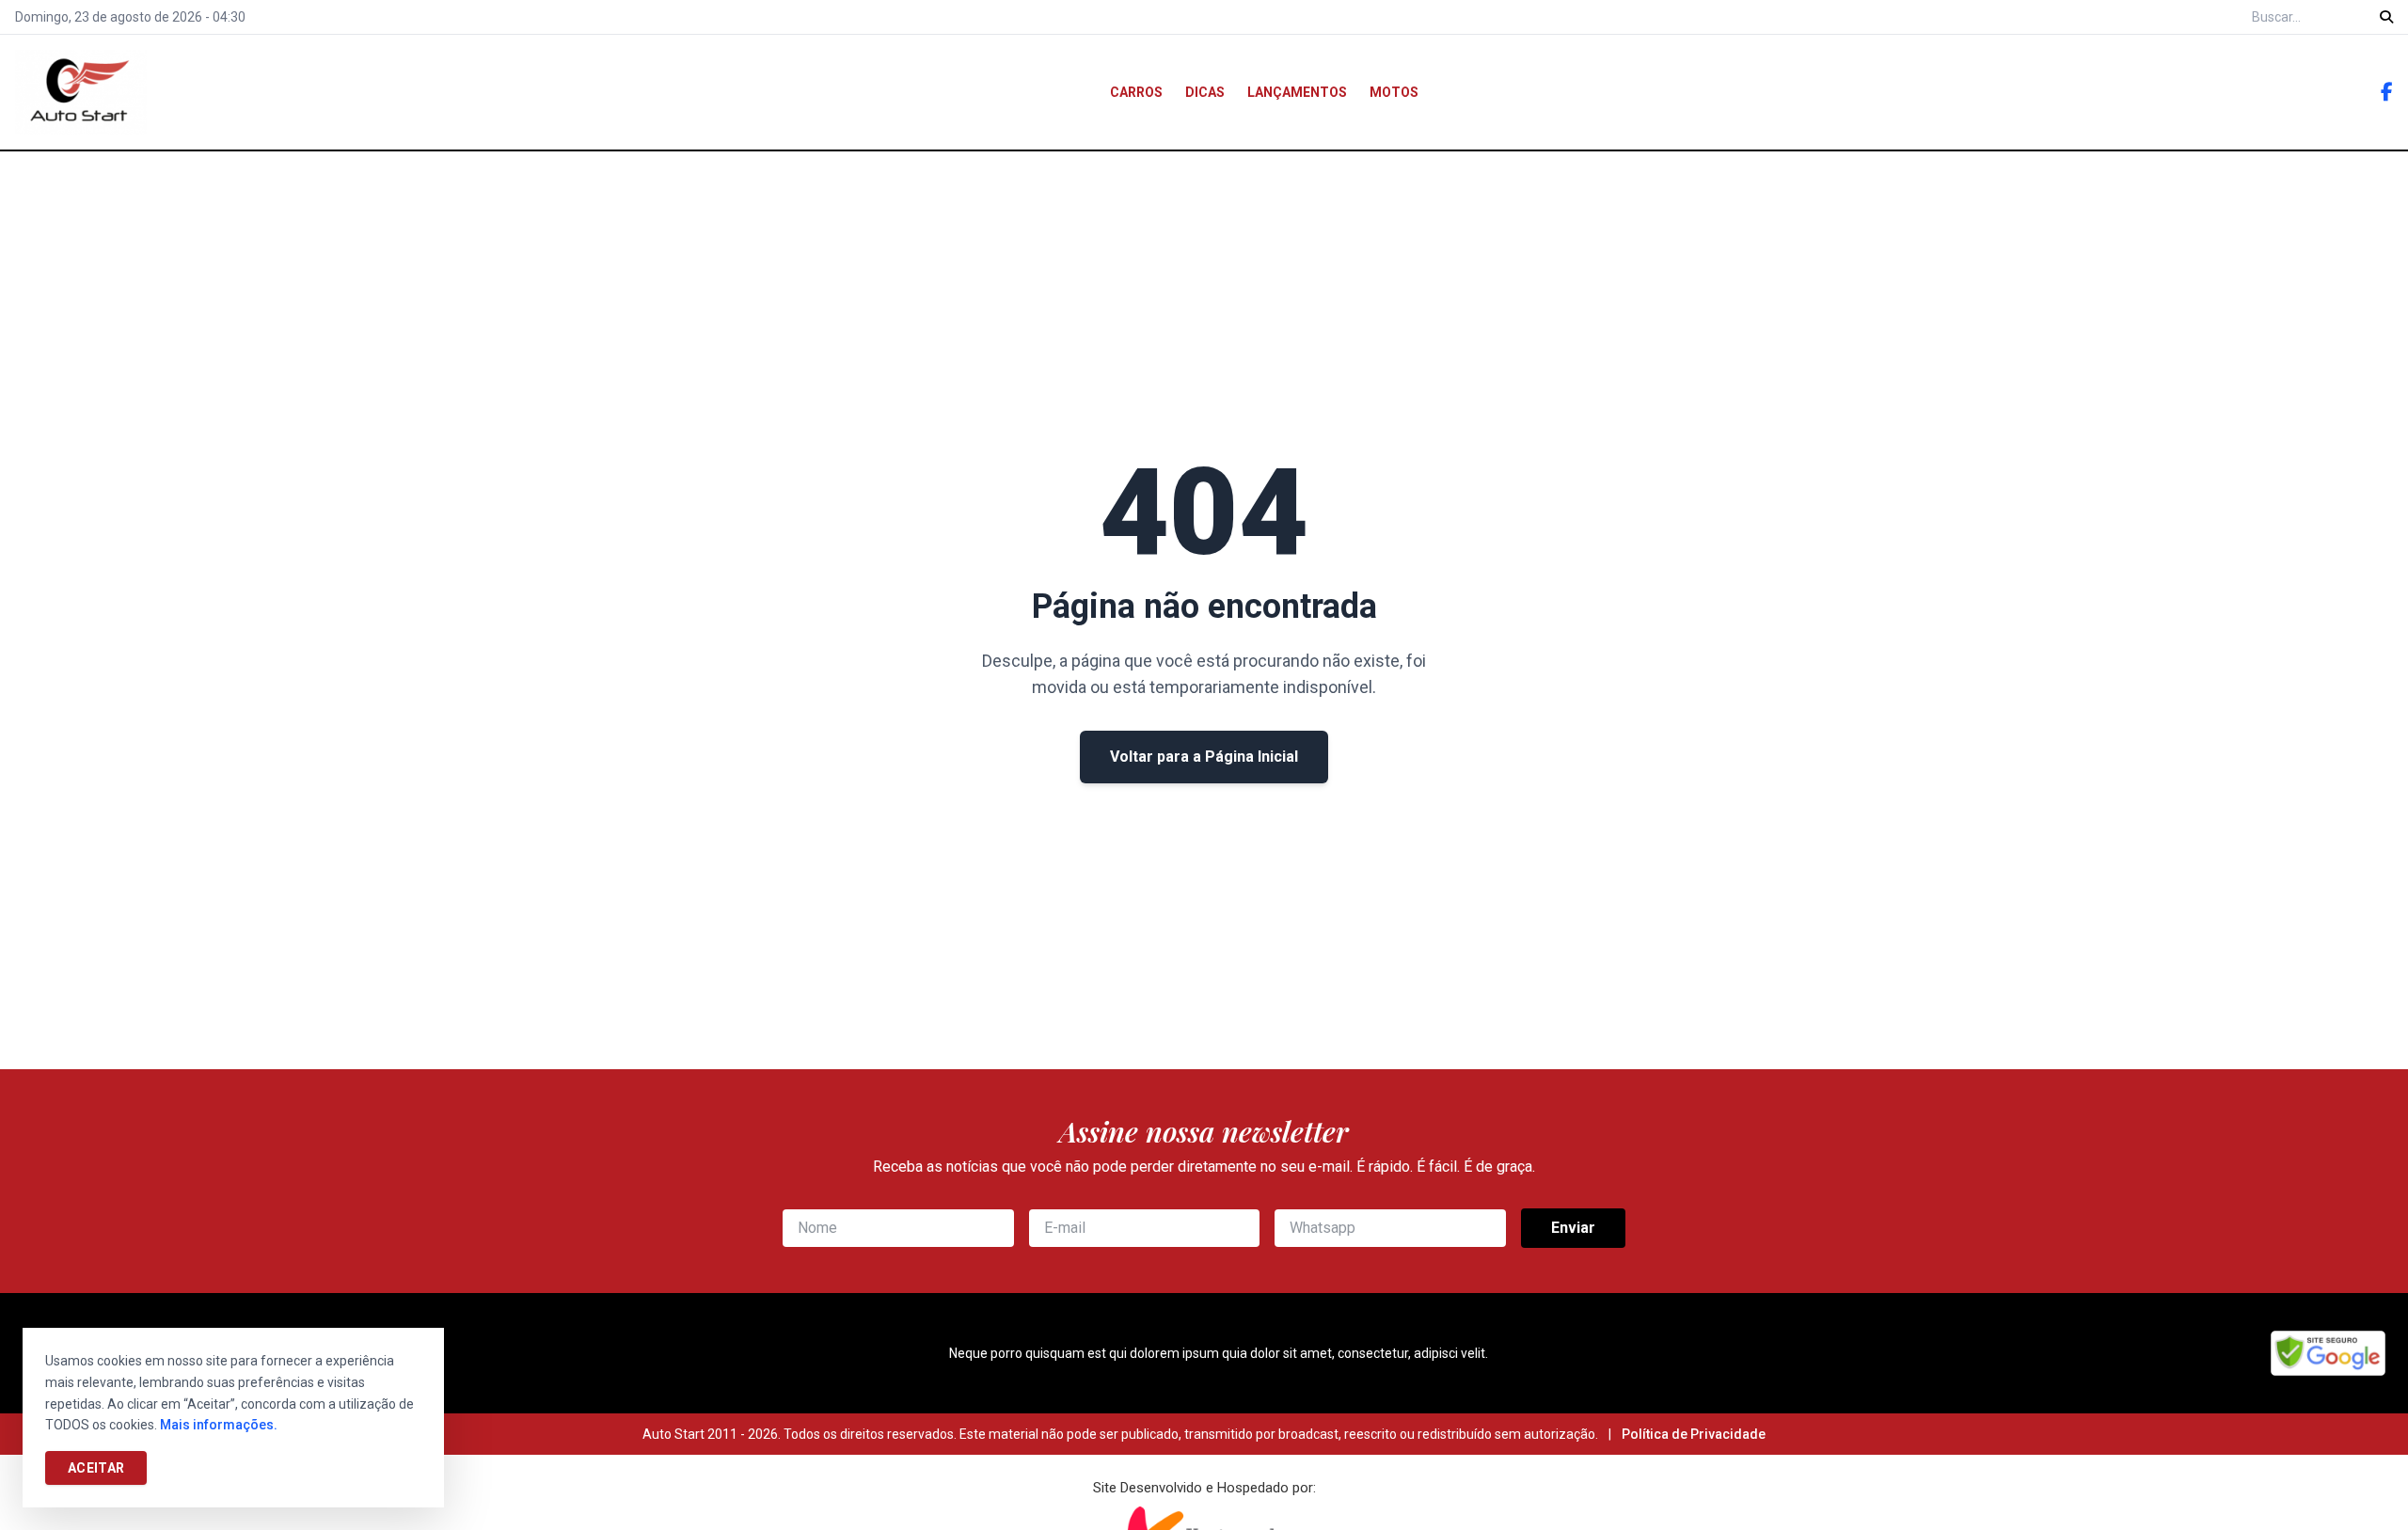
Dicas (1205, 92)
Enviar (1573, 1228)
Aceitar (96, 1468)
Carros (1136, 92)
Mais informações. (219, 1425)
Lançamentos (1297, 92)
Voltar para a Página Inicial (1204, 757)
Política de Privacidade (1694, 1434)
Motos (1394, 92)
